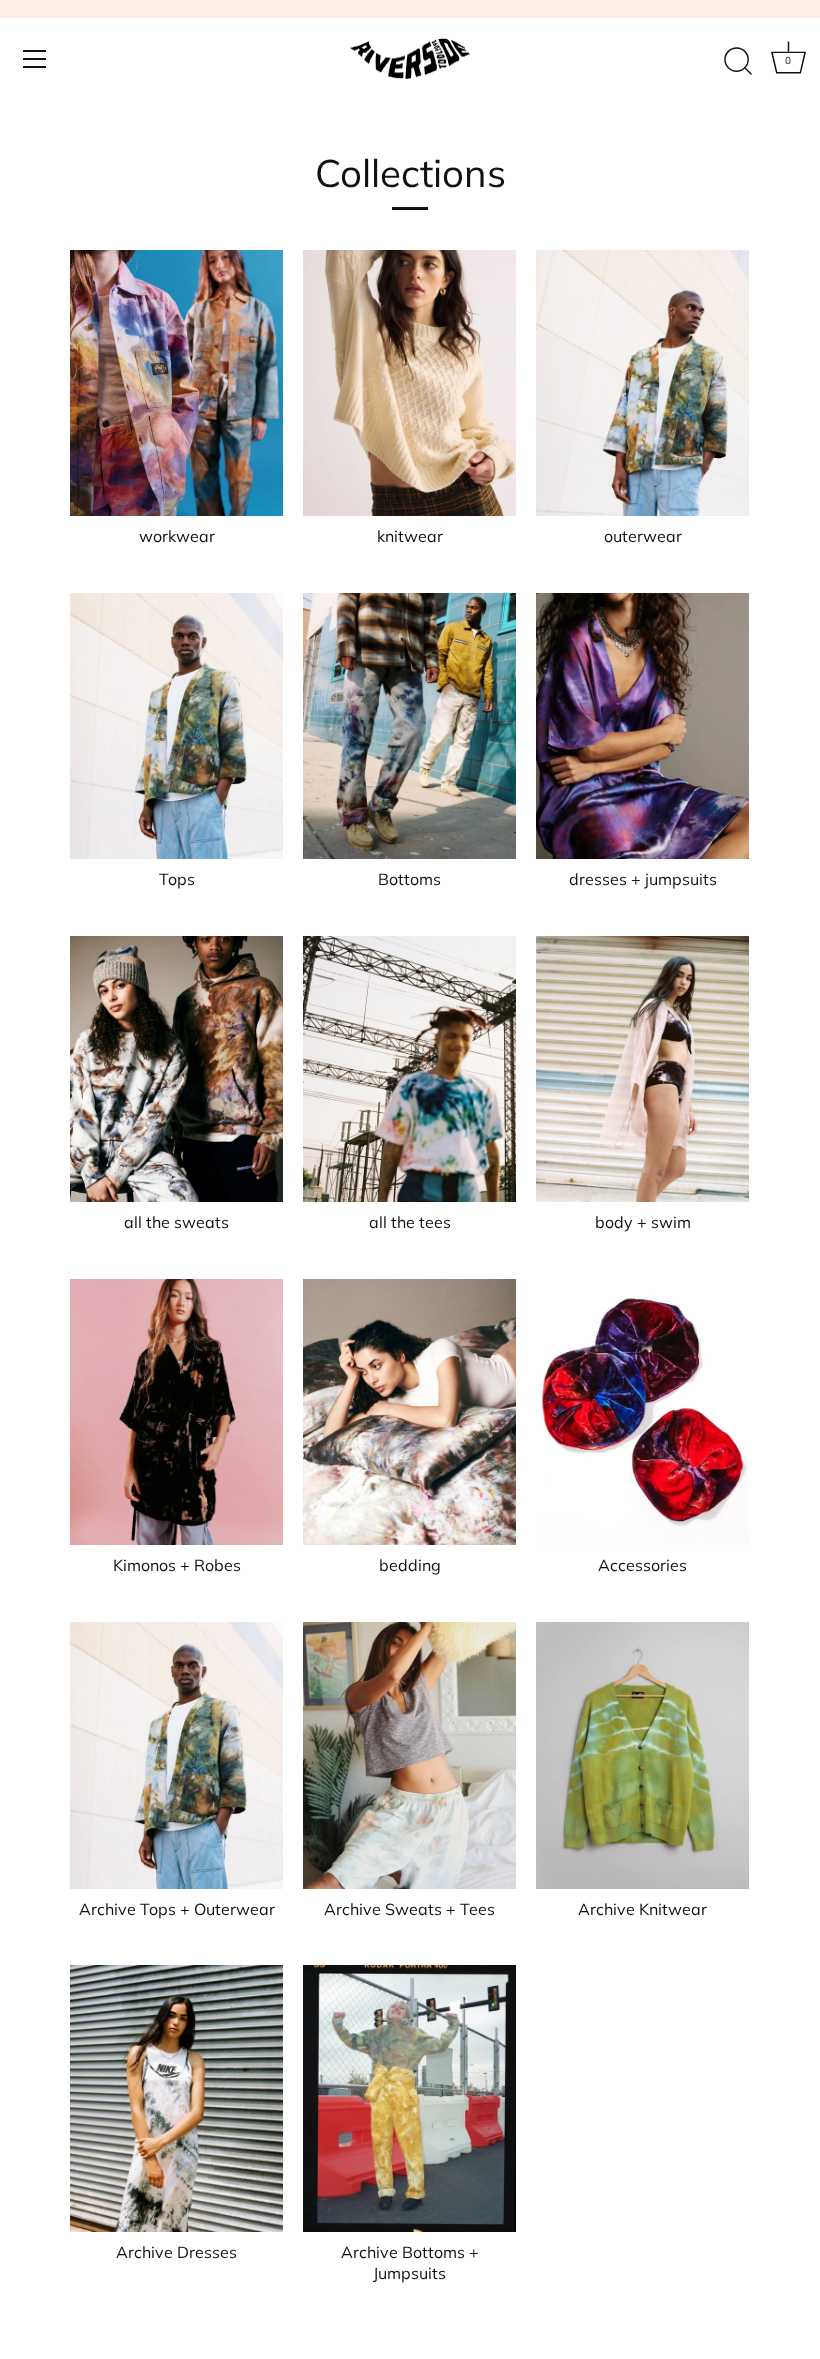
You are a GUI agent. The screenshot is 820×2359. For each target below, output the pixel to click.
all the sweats (176, 1222)
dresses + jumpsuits (643, 879)
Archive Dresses (176, 2252)
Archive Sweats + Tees (409, 1909)
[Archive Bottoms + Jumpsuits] (409, 2098)
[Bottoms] (409, 726)
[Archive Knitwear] (642, 1755)
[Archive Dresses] (176, 2098)
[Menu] (35, 59)
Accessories (642, 1565)
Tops (177, 879)
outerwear (643, 536)
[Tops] (176, 726)
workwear (177, 536)
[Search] (738, 62)
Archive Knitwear (642, 1909)
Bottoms (409, 879)
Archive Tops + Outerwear (177, 1909)
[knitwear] (409, 383)
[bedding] (409, 1412)
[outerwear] (642, 383)
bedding (410, 1565)
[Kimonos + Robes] (176, 1412)
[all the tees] (409, 1069)
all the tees (410, 1222)
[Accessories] (642, 1412)
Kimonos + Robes (177, 1565)
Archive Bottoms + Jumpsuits (410, 2262)
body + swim (643, 1222)
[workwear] (176, 383)
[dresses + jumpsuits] (642, 726)
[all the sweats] (176, 1069)
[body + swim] (642, 1069)
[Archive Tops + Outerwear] (176, 1755)
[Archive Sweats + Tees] (409, 1755)
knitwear (410, 536)
